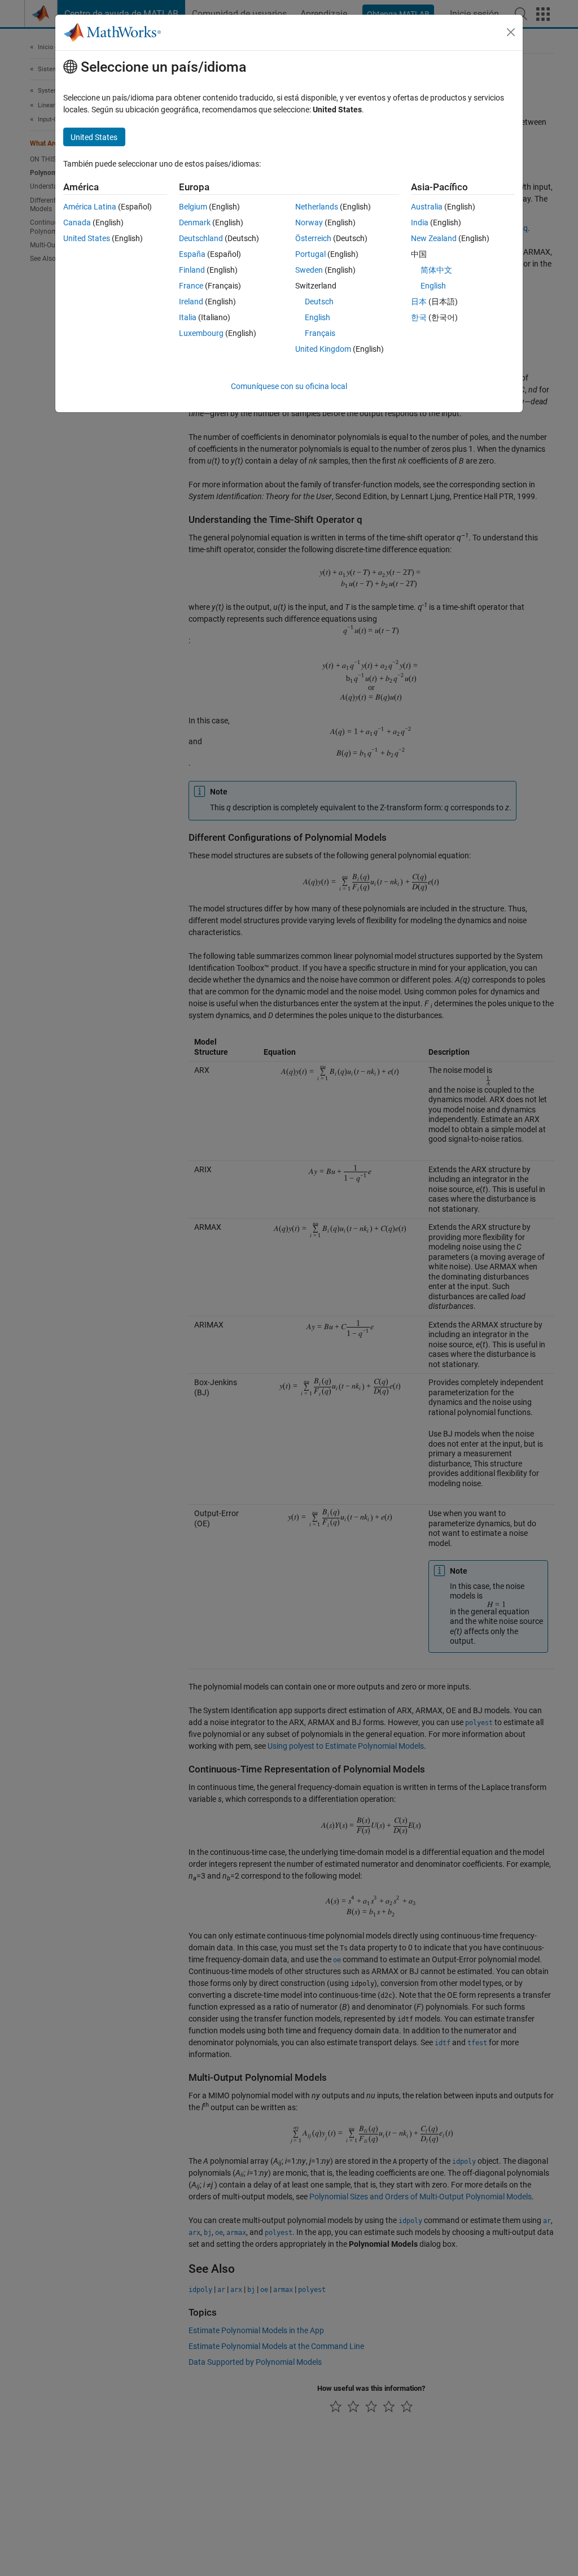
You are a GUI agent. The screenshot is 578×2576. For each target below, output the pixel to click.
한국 (419, 317)
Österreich (313, 238)
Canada (77, 222)
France (191, 286)
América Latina (90, 207)
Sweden (309, 270)
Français (320, 333)
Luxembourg (201, 333)
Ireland (191, 302)
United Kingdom (323, 349)
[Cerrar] (511, 32)
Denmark (195, 222)
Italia (188, 317)
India (420, 222)
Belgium (193, 207)
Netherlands (317, 207)
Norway (309, 222)
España (192, 254)
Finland (192, 270)
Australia (427, 207)
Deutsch (319, 302)
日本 (419, 302)
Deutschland (201, 238)
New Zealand (434, 238)
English (318, 317)
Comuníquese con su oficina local (289, 386)
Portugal (310, 254)
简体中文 (436, 270)
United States (87, 238)
